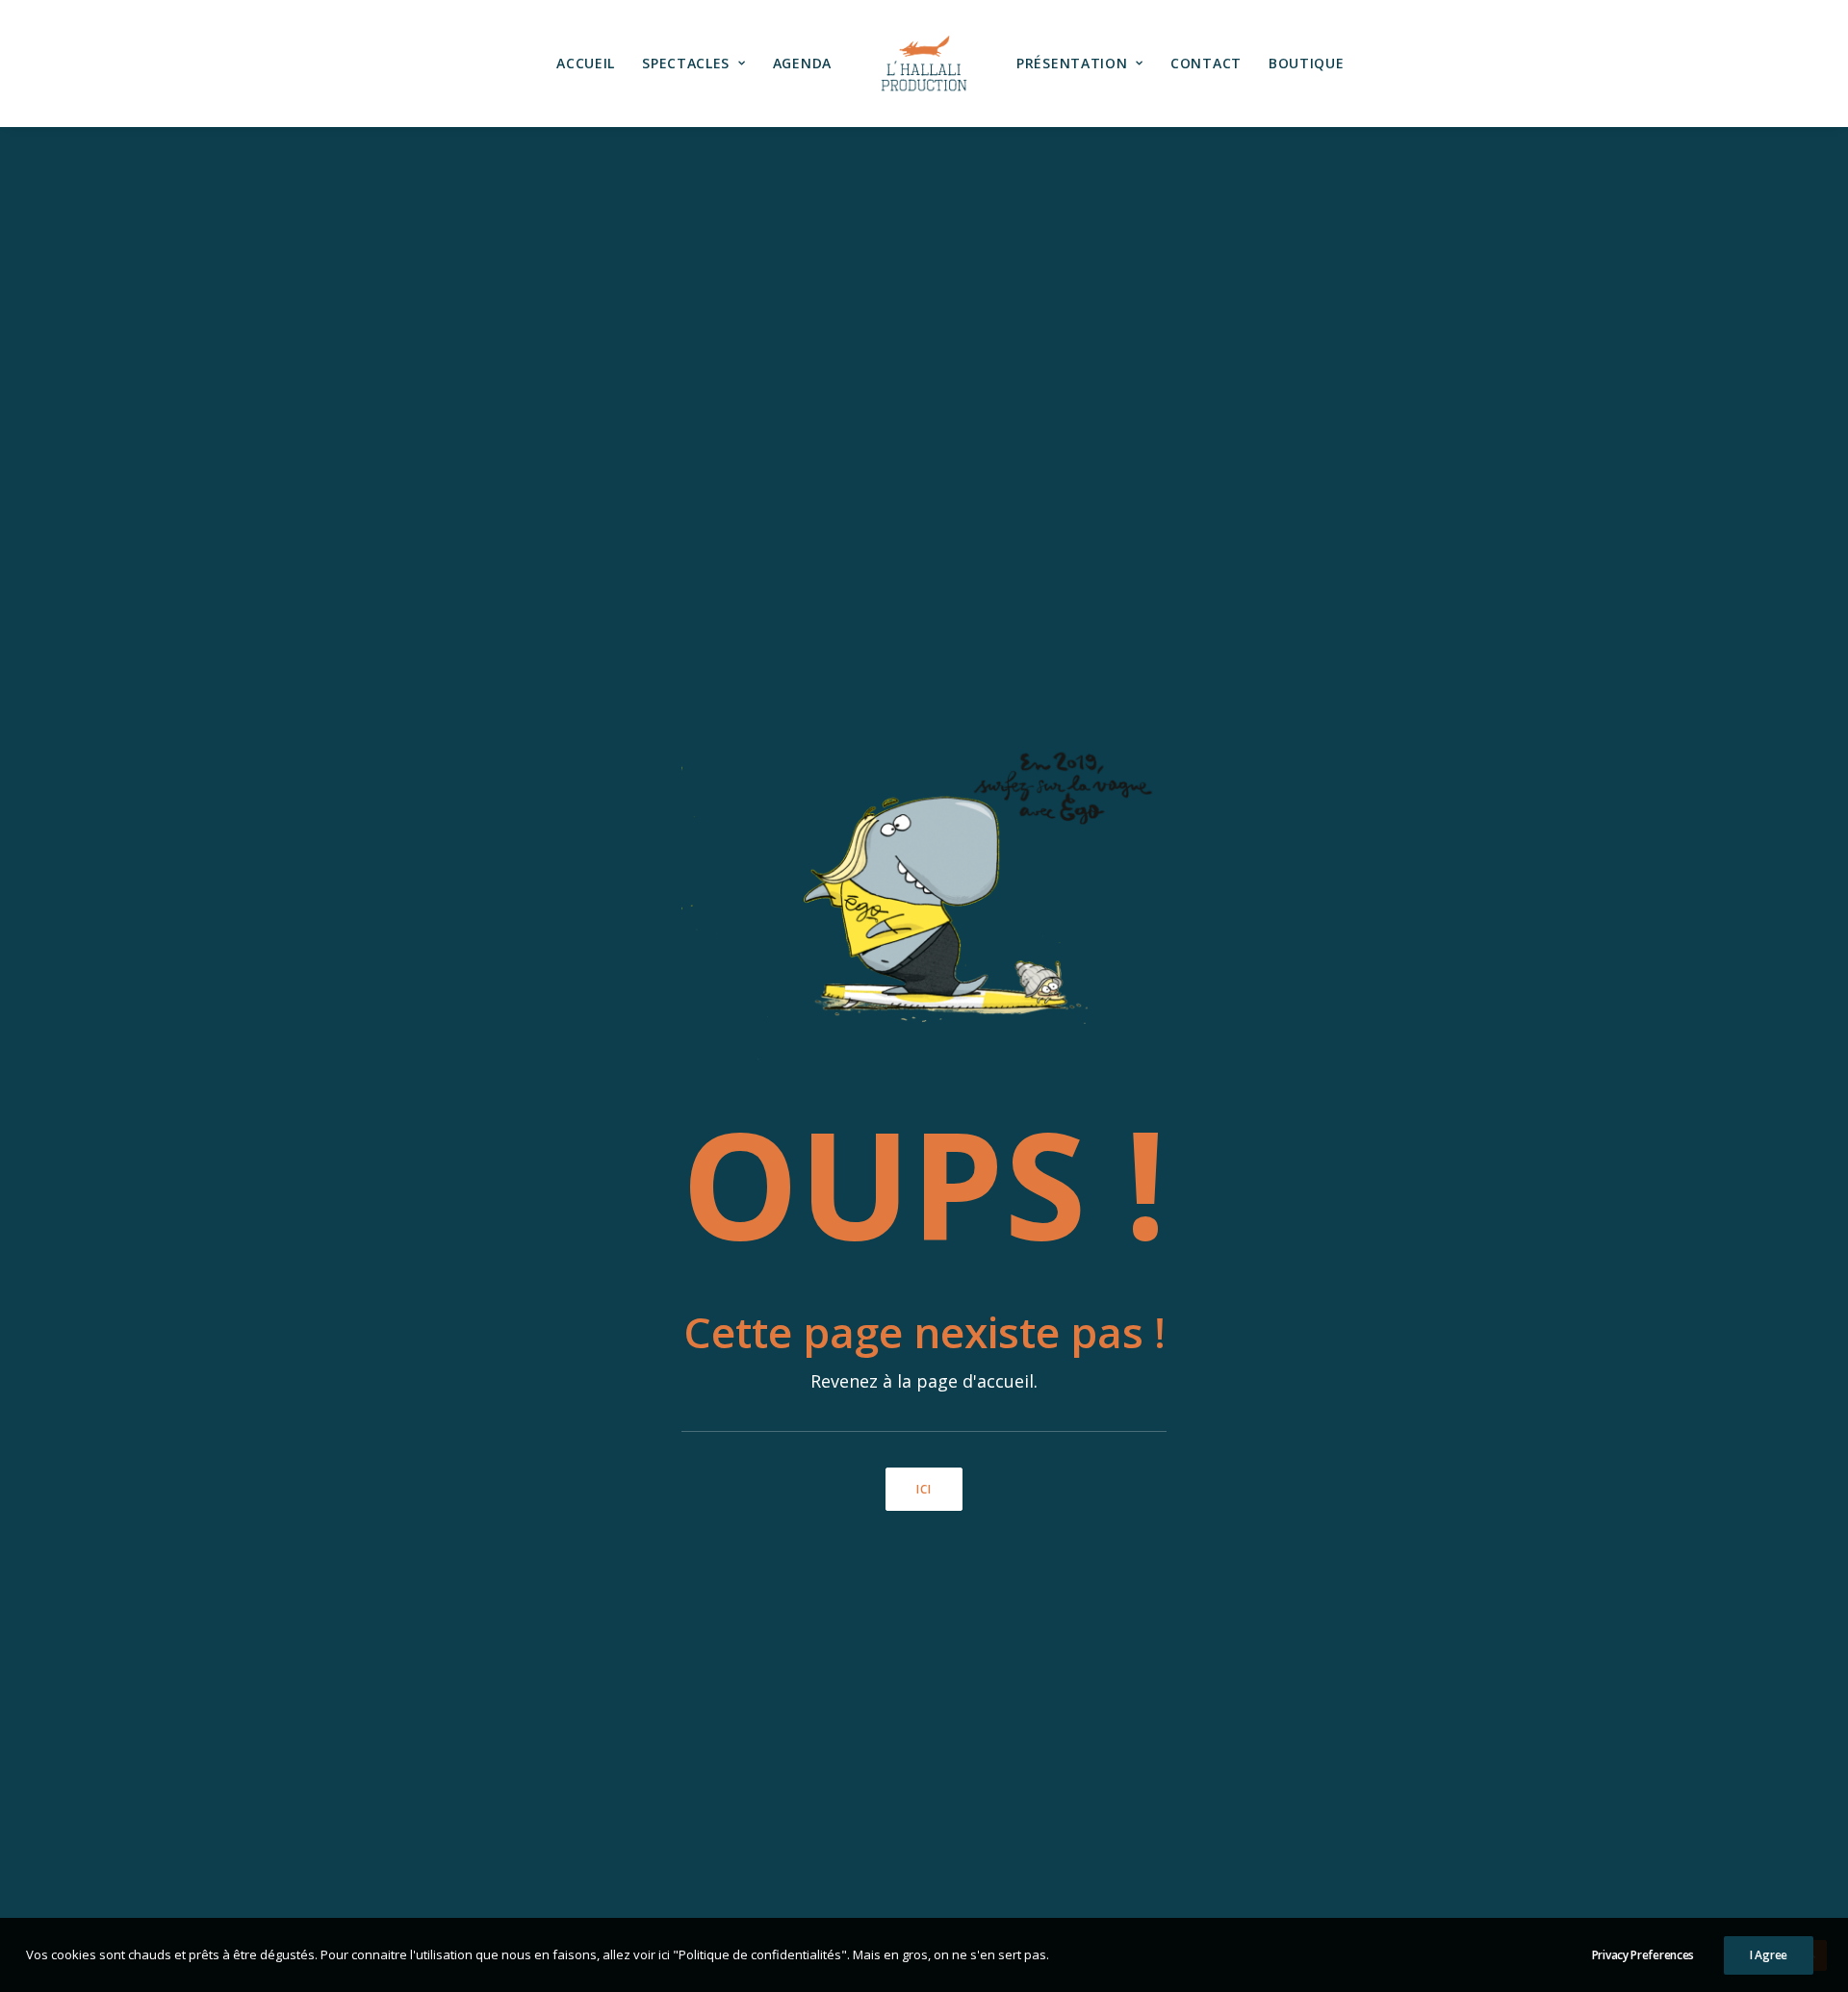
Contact (1206, 63)
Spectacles (686, 63)
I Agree (1769, 1955)
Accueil (586, 63)
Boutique (1307, 63)
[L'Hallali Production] (924, 64)
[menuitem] (586, 64)
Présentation (1072, 63)
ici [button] (924, 1489)
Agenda (802, 63)
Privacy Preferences (1643, 1955)
